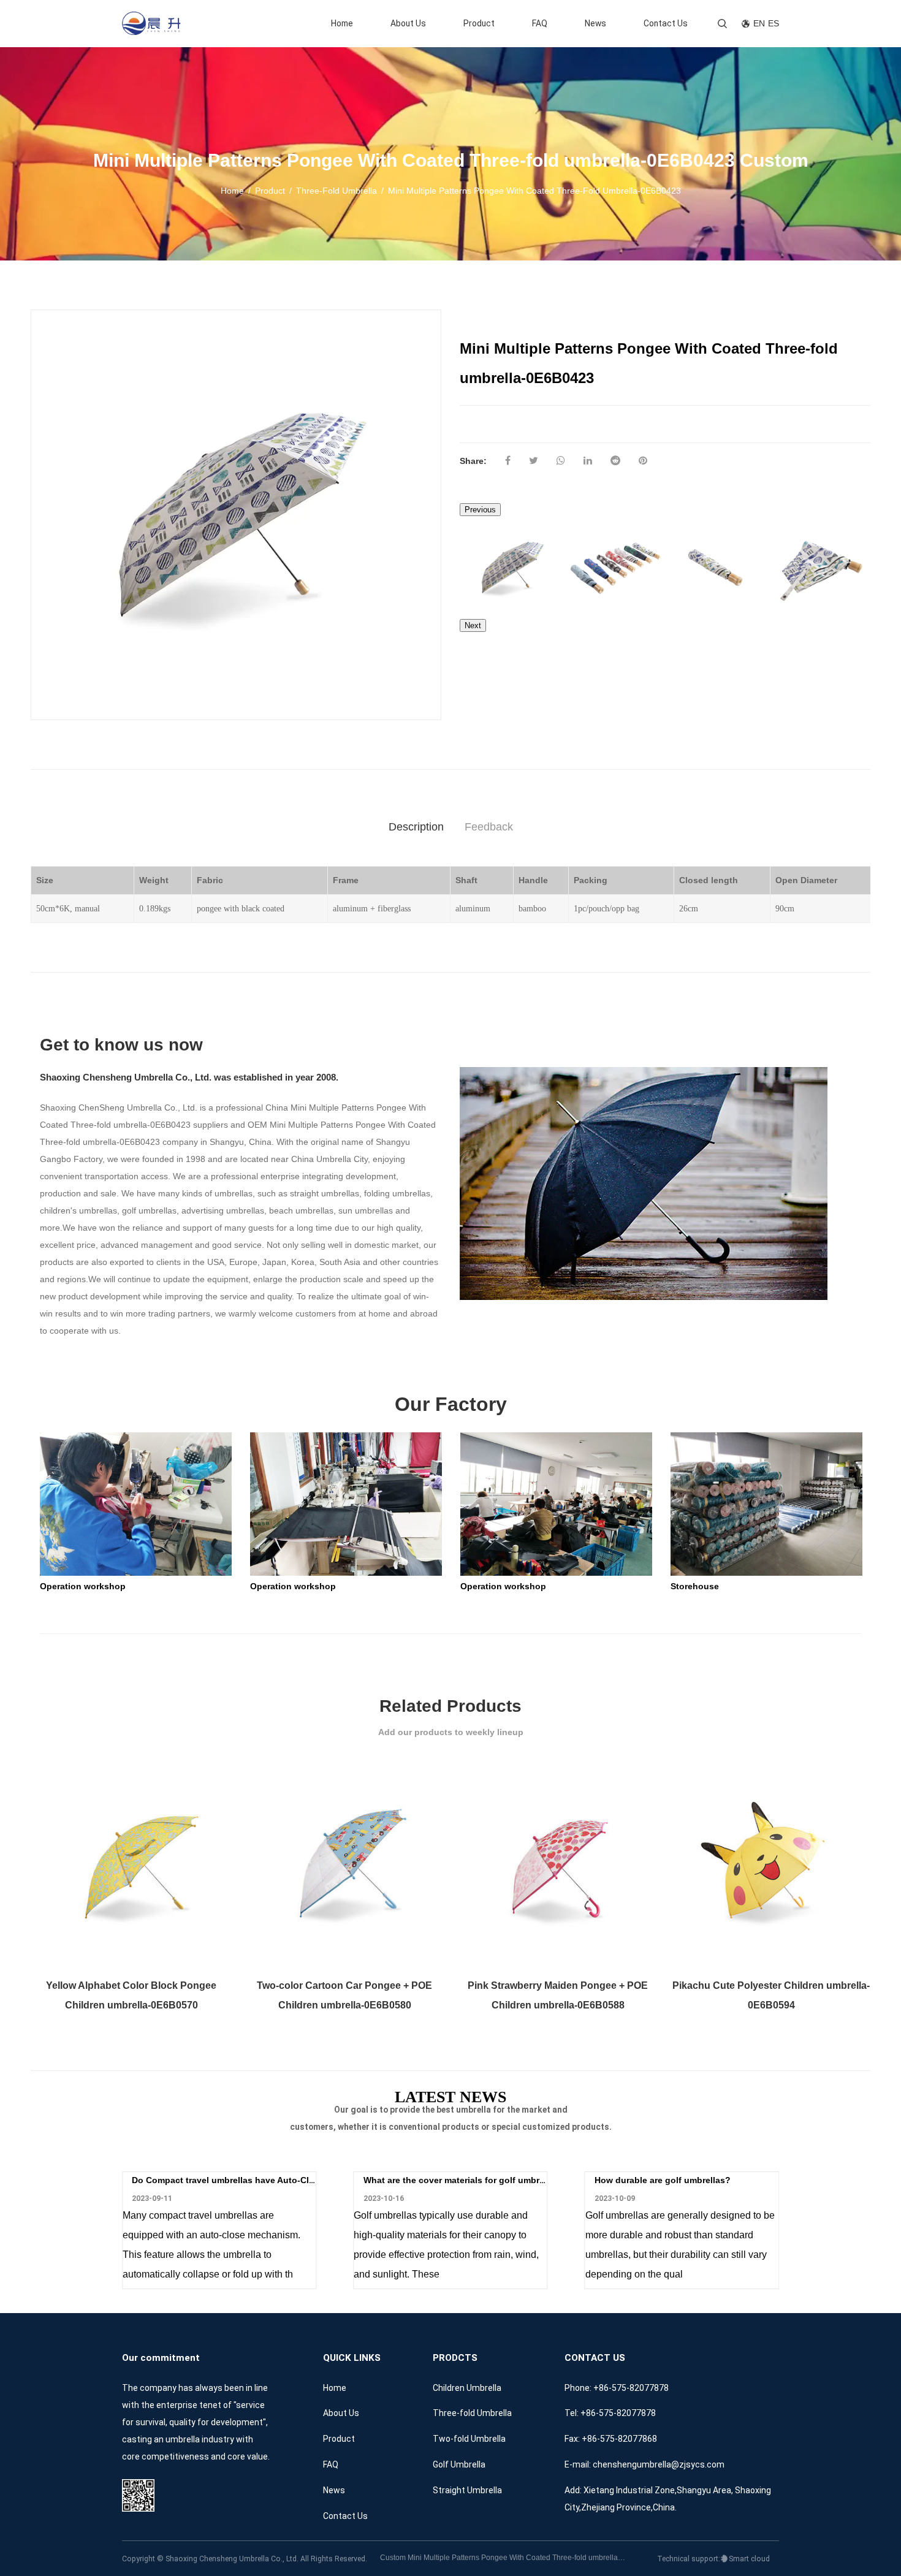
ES (774, 24)
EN (759, 24)
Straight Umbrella (467, 2490)
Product (479, 23)
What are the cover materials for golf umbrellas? (232, 2180)
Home (342, 23)
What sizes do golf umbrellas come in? (676, 2180)
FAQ (540, 23)
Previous (480, 510)
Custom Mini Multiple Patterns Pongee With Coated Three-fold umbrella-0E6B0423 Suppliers (503, 2558)
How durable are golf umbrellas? (431, 2180)
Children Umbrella (467, 2388)
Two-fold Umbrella (469, 2439)
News (595, 23)
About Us (408, 23)
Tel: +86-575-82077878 (610, 2413)
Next (473, 625)
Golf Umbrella (459, 2464)
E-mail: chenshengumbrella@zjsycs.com (644, 2464)
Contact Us (666, 23)
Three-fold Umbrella (336, 191)
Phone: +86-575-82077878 (617, 2388)
